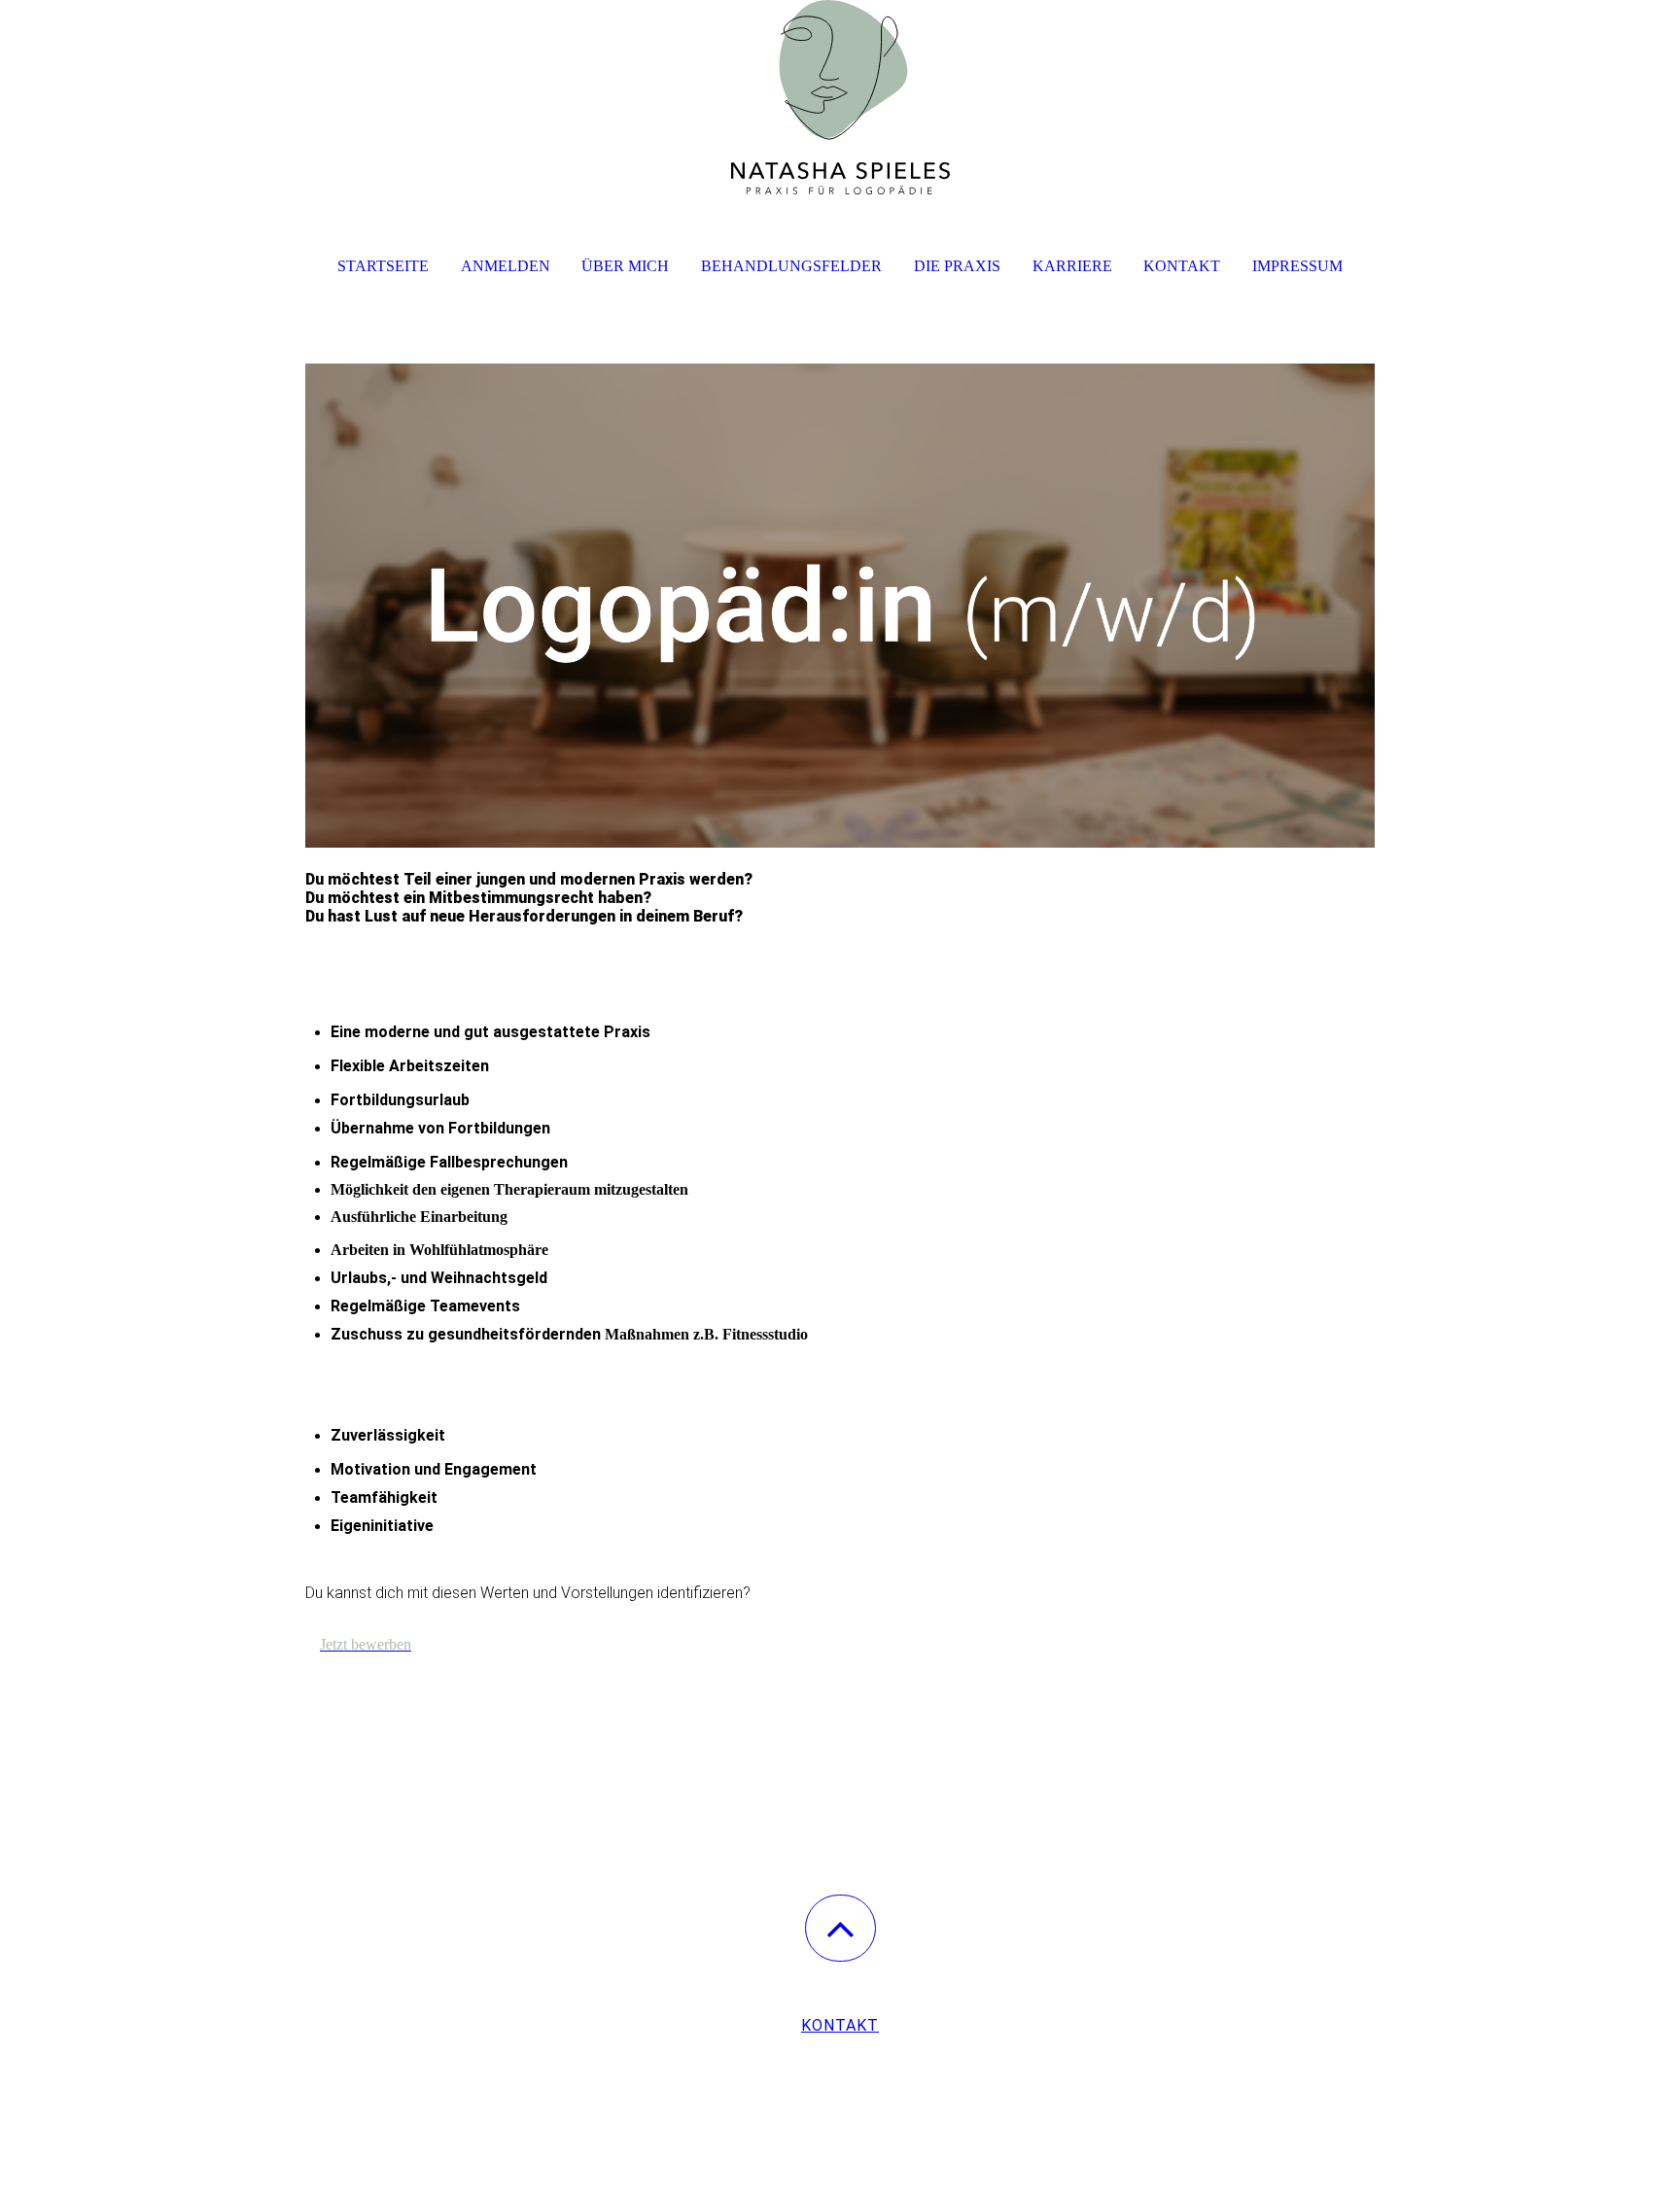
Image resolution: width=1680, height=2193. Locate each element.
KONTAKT (840, 2025)
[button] (840, 1928)
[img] (840, 97)
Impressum (1297, 266)
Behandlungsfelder (791, 266)
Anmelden (506, 266)
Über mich (625, 266)
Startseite (383, 266)
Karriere (1072, 266)
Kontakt (1182, 266)
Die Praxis (957, 266)
